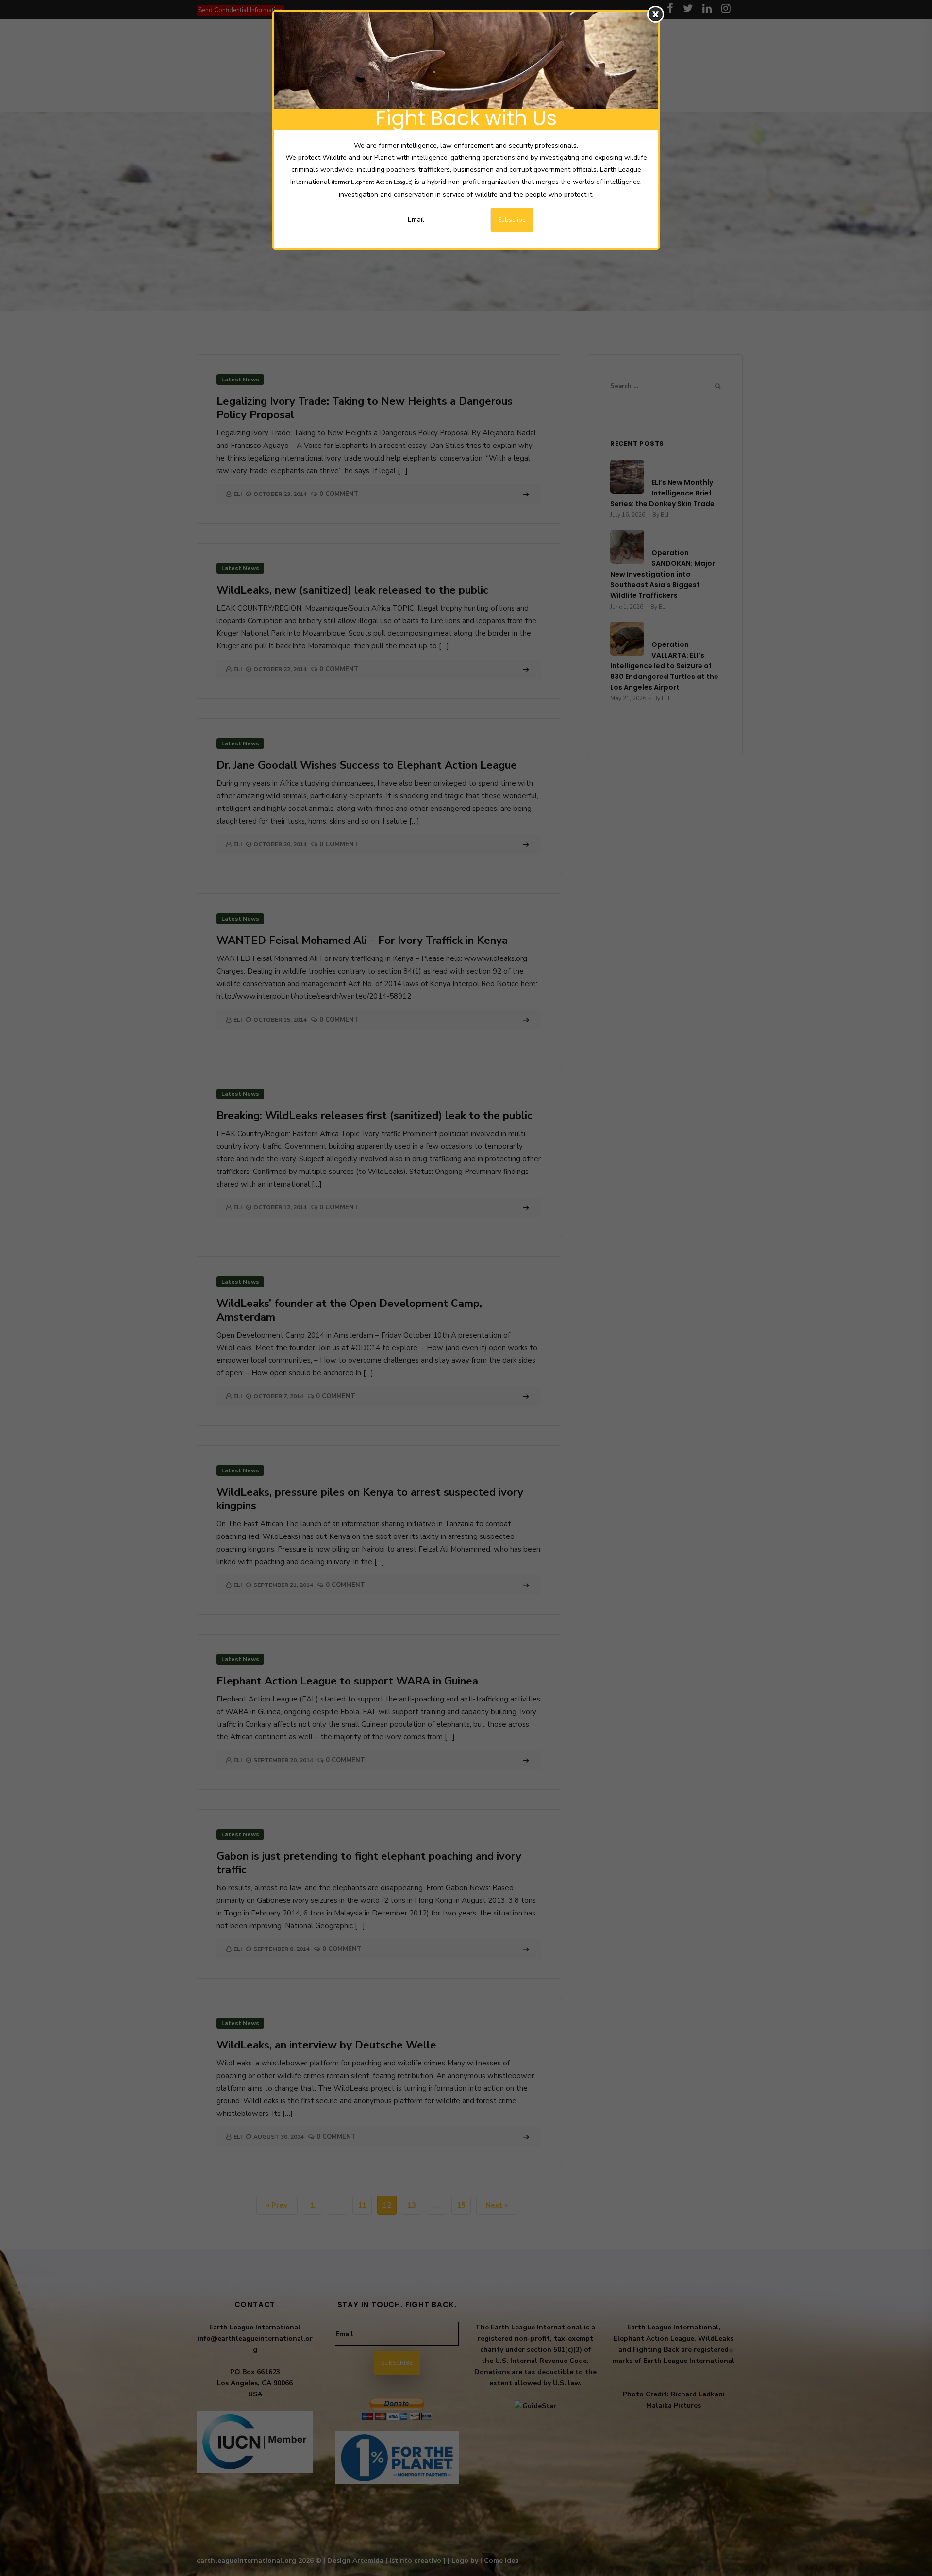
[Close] (656, 14)
